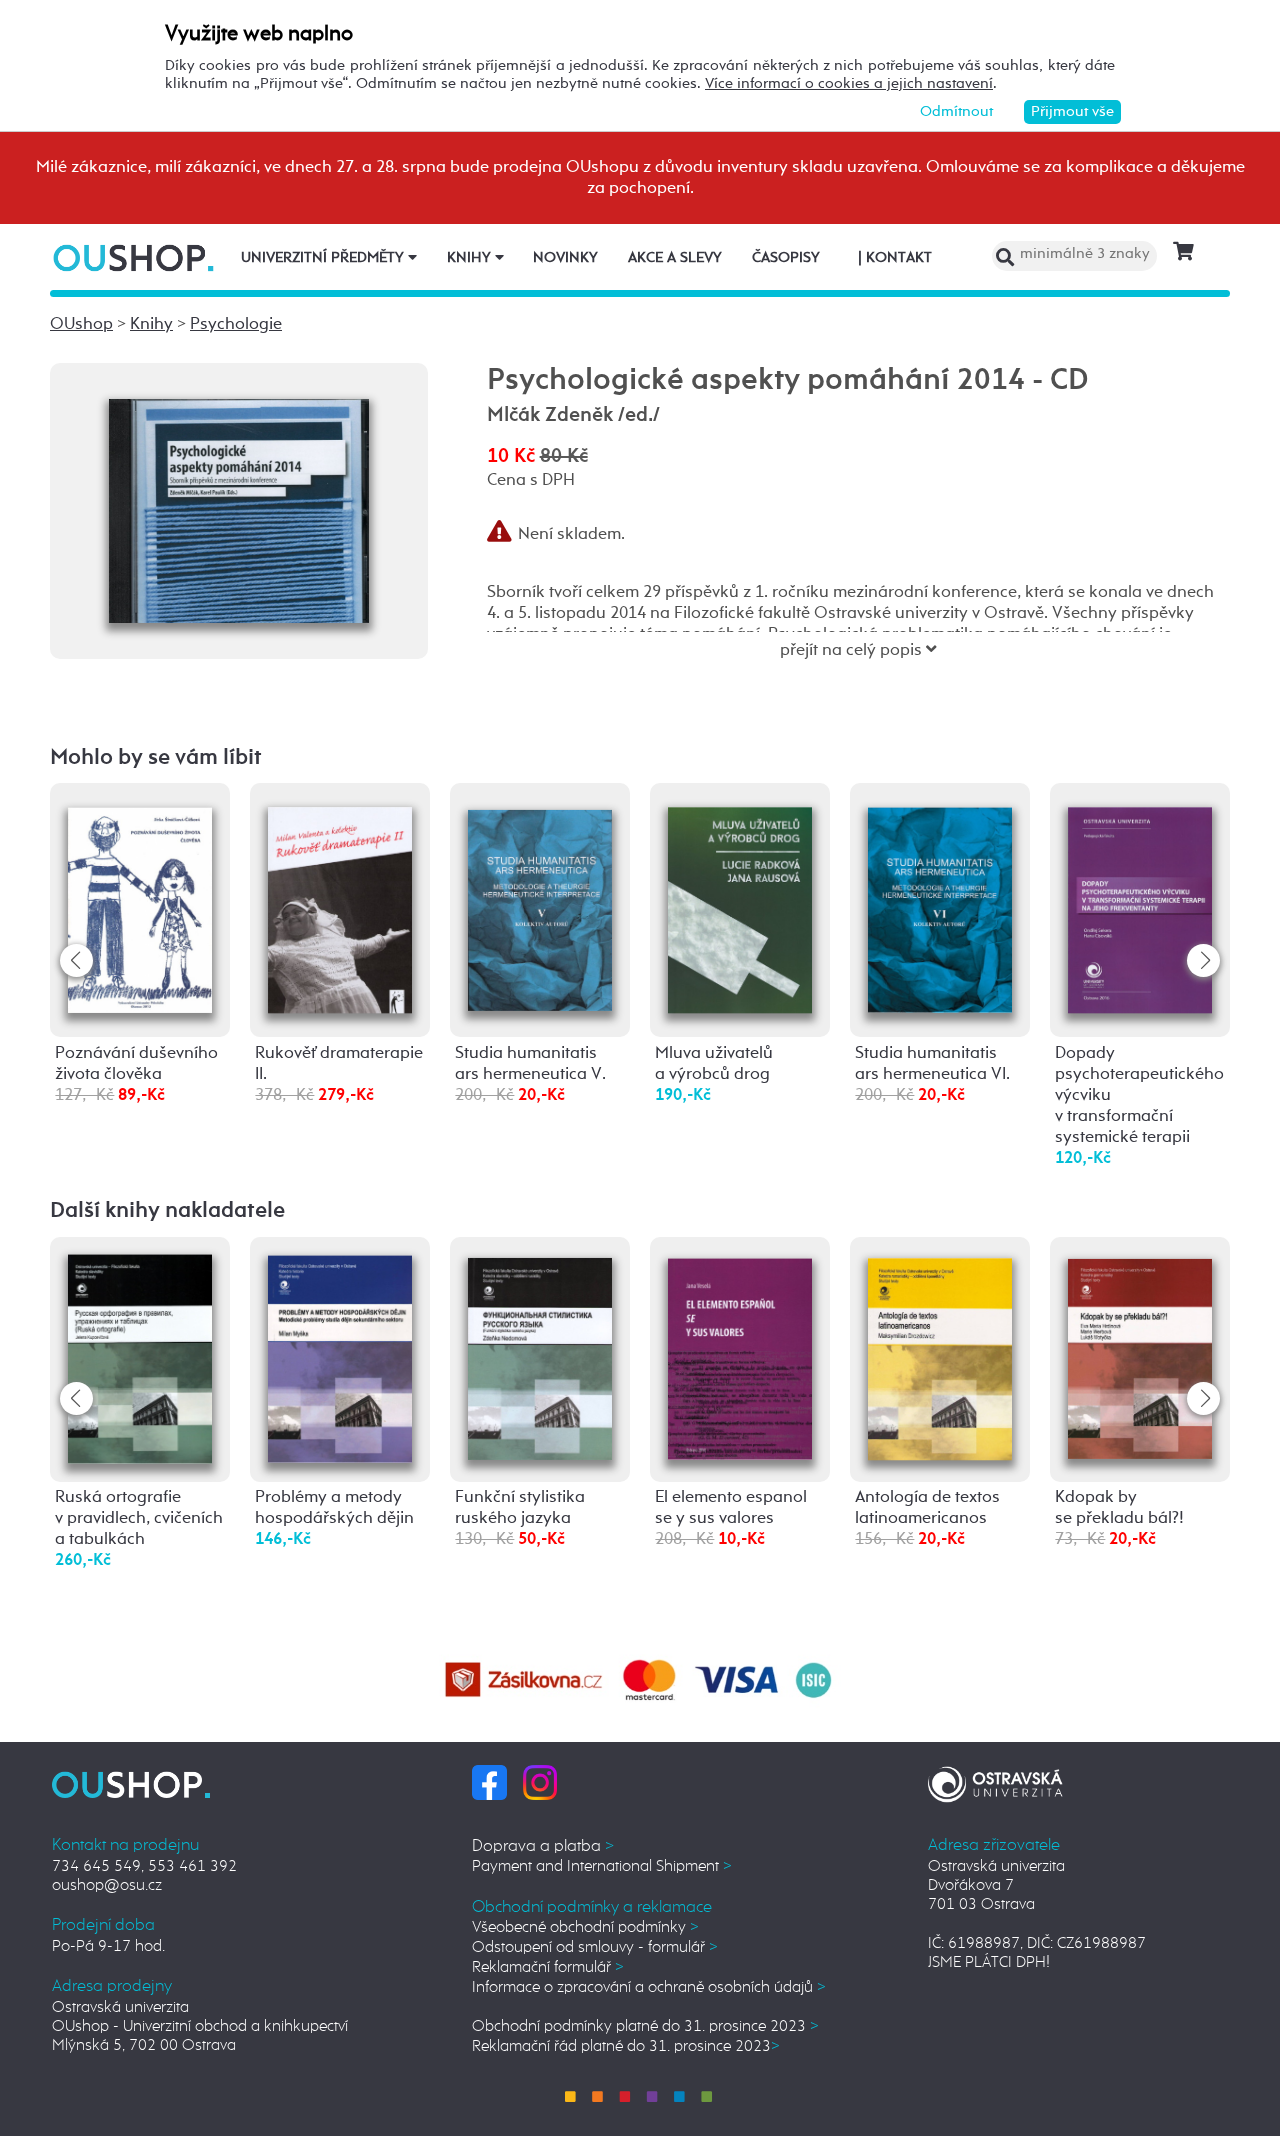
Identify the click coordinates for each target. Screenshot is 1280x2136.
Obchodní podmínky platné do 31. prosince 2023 (645, 2026)
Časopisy (786, 258)
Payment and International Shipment (602, 1866)
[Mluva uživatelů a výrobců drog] (740, 903)
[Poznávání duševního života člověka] (140, 903)
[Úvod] (135, 257)
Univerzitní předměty (324, 258)
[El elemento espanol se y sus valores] (740, 1354)
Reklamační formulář (548, 1967)
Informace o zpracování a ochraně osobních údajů (649, 1987)
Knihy (471, 258)
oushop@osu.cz (107, 1885)
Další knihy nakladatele (167, 1211)
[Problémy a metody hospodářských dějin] (340, 1357)
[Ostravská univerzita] (995, 1781)
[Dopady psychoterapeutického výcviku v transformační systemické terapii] (1140, 903)
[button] (1203, 960)
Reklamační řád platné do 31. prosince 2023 (626, 2046)
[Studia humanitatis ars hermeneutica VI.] (940, 903)
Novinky (565, 258)
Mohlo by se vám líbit (156, 758)
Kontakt (895, 258)
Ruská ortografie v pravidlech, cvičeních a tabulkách (139, 1518)
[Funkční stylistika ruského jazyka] (540, 1355)
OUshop (81, 324)
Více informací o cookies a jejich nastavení (849, 83)
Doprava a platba (543, 1846)
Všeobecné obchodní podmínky (585, 1927)
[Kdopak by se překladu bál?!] (1140, 1354)
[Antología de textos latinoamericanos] (940, 1354)
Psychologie (236, 324)
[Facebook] (489, 1781)
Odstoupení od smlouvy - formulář (595, 1947)
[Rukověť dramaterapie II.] (340, 903)
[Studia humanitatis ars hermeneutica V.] (540, 901)
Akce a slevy (675, 258)
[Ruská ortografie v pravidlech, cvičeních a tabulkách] (140, 1358)
